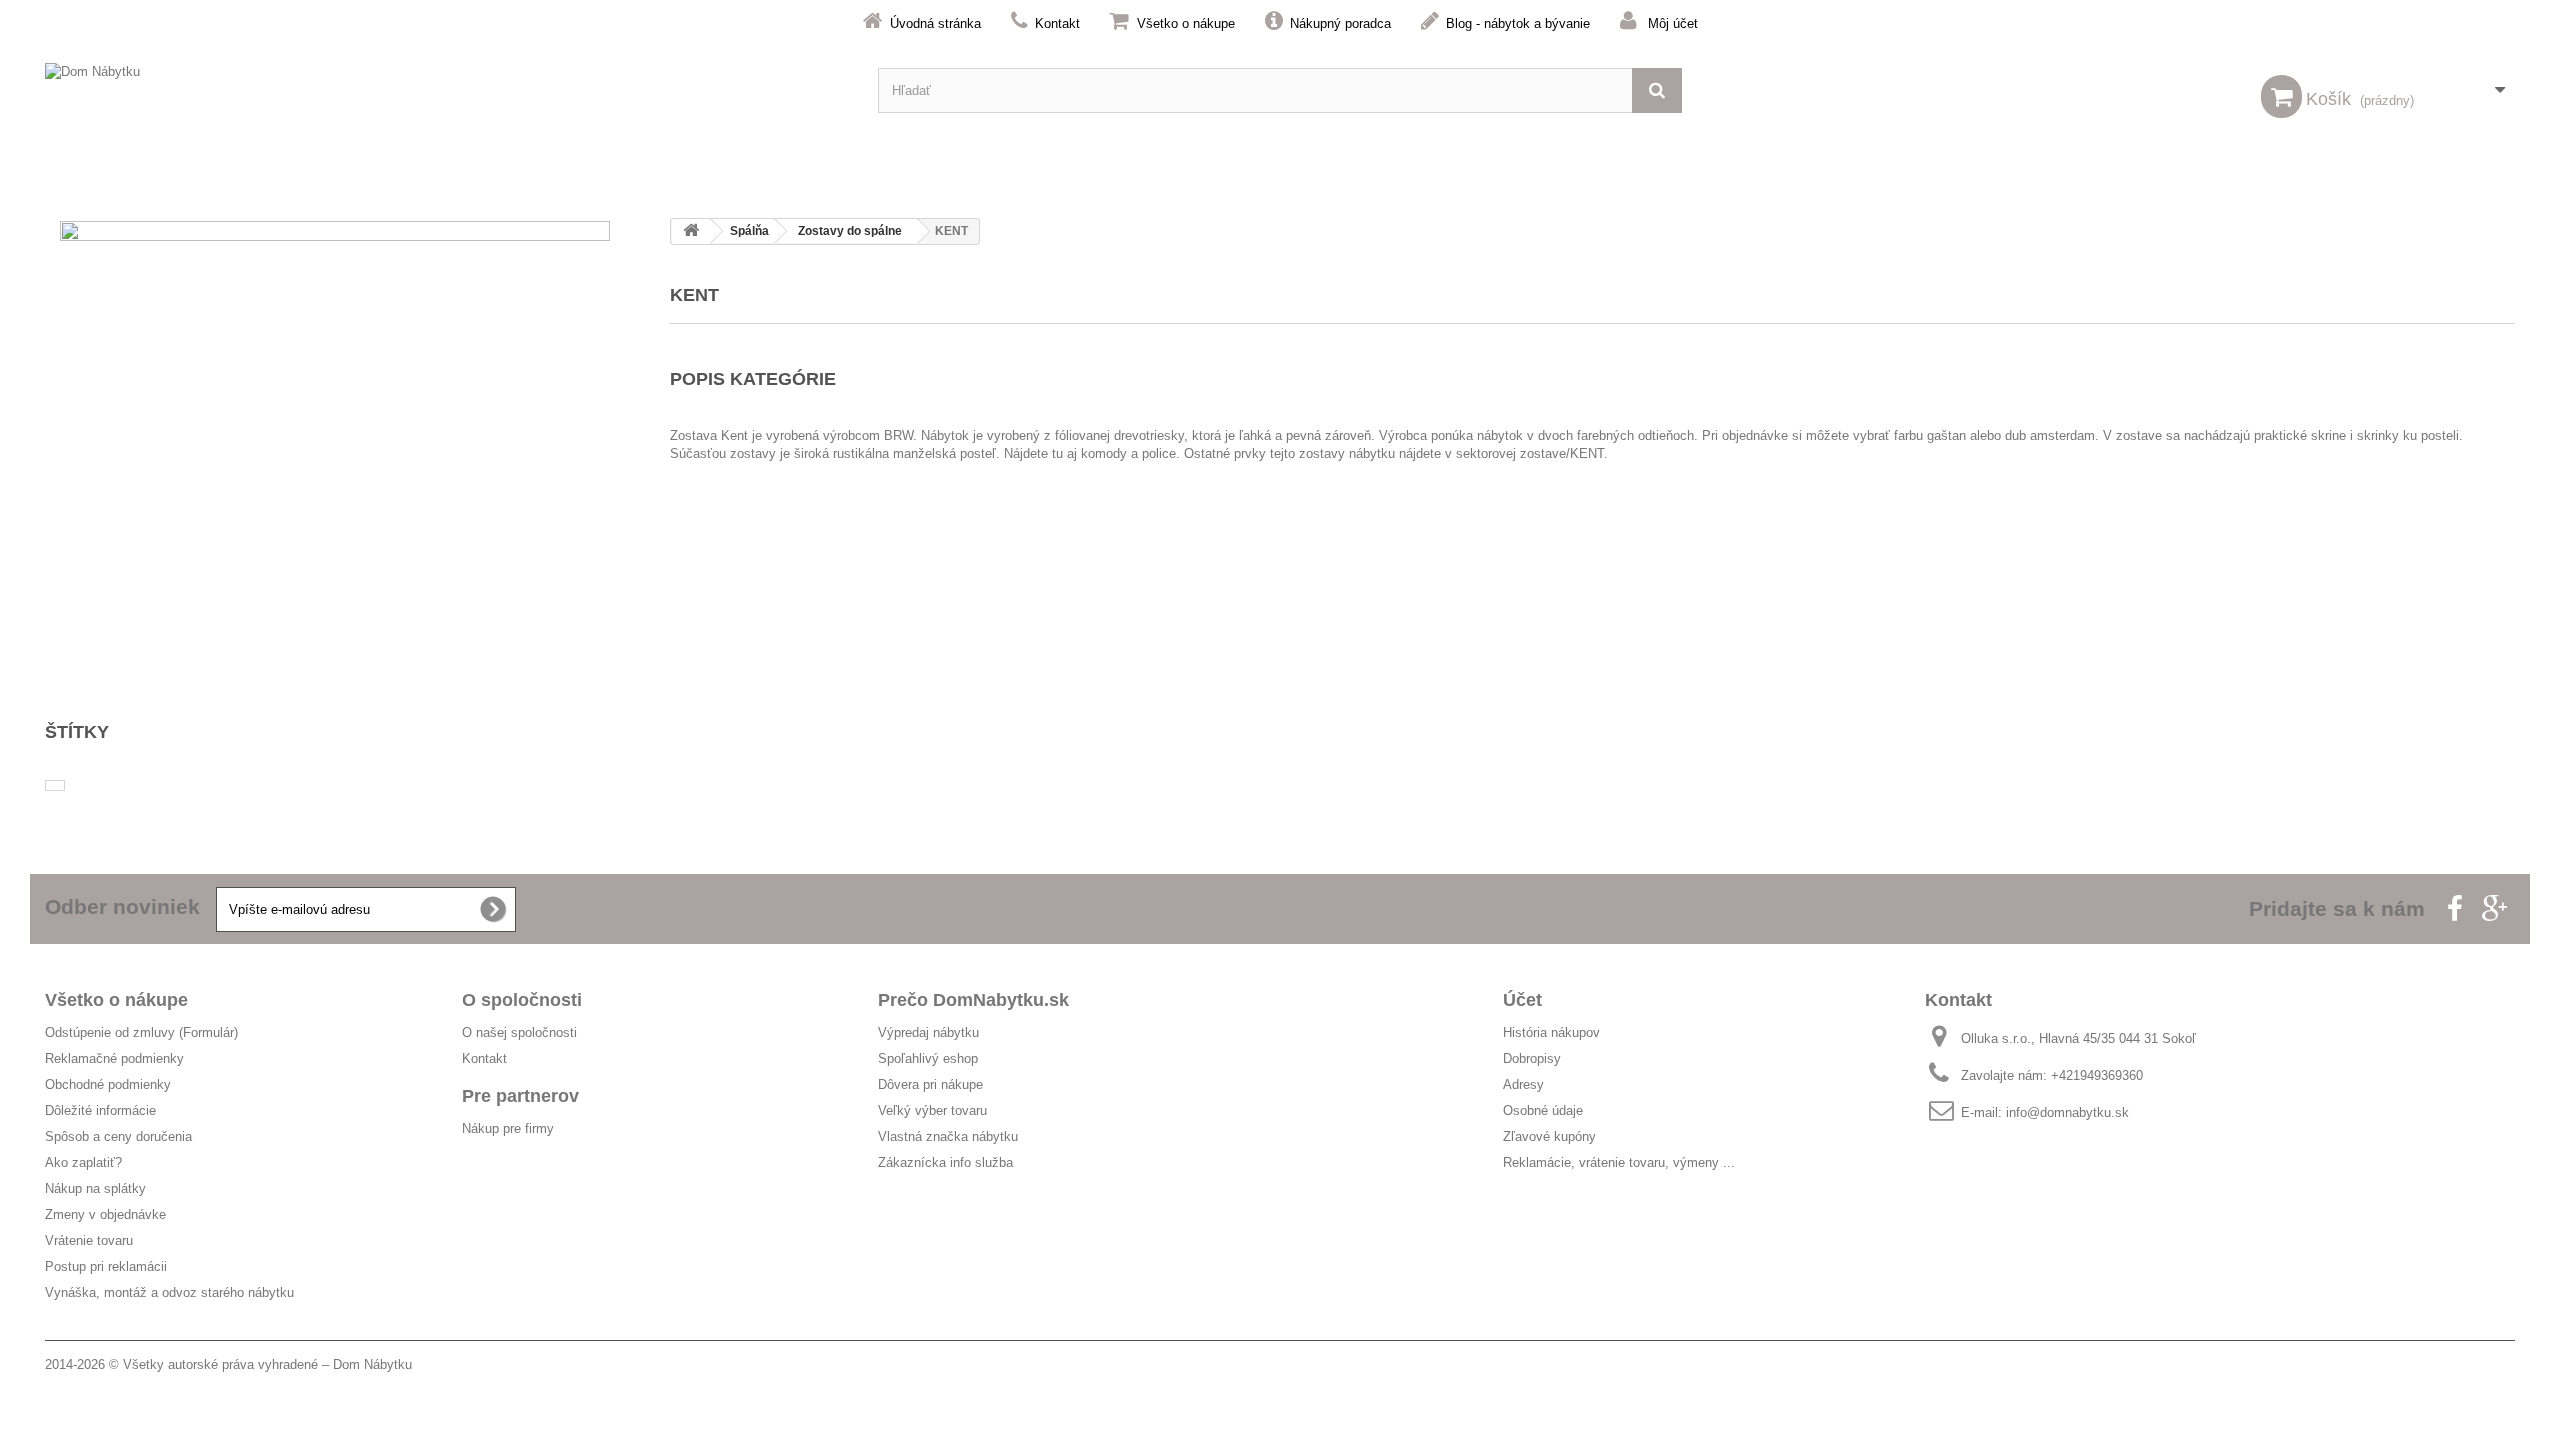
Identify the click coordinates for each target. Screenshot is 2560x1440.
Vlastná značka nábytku (948, 1136)
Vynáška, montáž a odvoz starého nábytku (169, 1292)
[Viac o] (55, 785)
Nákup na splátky (95, 1188)
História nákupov (1551, 1032)
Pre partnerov (520, 1096)
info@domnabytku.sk (2067, 1112)
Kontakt (1057, 23)
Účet (1522, 1000)
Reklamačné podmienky (114, 1058)
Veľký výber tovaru (932, 1110)
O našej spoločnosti (519, 1032)
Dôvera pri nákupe (930, 1084)
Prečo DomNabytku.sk (973, 1000)
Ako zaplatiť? (83, 1162)
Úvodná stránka (935, 23)
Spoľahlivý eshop (928, 1058)
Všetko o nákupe (1186, 23)
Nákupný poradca (1340, 23)
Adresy (1523, 1084)
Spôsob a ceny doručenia (118, 1136)
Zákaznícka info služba (945, 1162)
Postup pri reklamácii (106, 1266)
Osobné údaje (1543, 1110)
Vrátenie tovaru (89, 1240)
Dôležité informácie (100, 1110)
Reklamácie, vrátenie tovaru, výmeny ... (1619, 1162)
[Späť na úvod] (691, 231)
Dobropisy (1532, 1058)
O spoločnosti (522, 1000)
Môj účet (1673, 23)
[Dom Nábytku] (446, 90)
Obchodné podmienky (108, 1084)
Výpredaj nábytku (928, 1032)
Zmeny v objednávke (105, 1214)
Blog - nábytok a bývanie (1518, 23)
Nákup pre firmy (508, 1128)
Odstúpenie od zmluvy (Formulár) (141, 1032)
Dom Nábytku (372, 1364)
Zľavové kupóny (1549, 1136)
